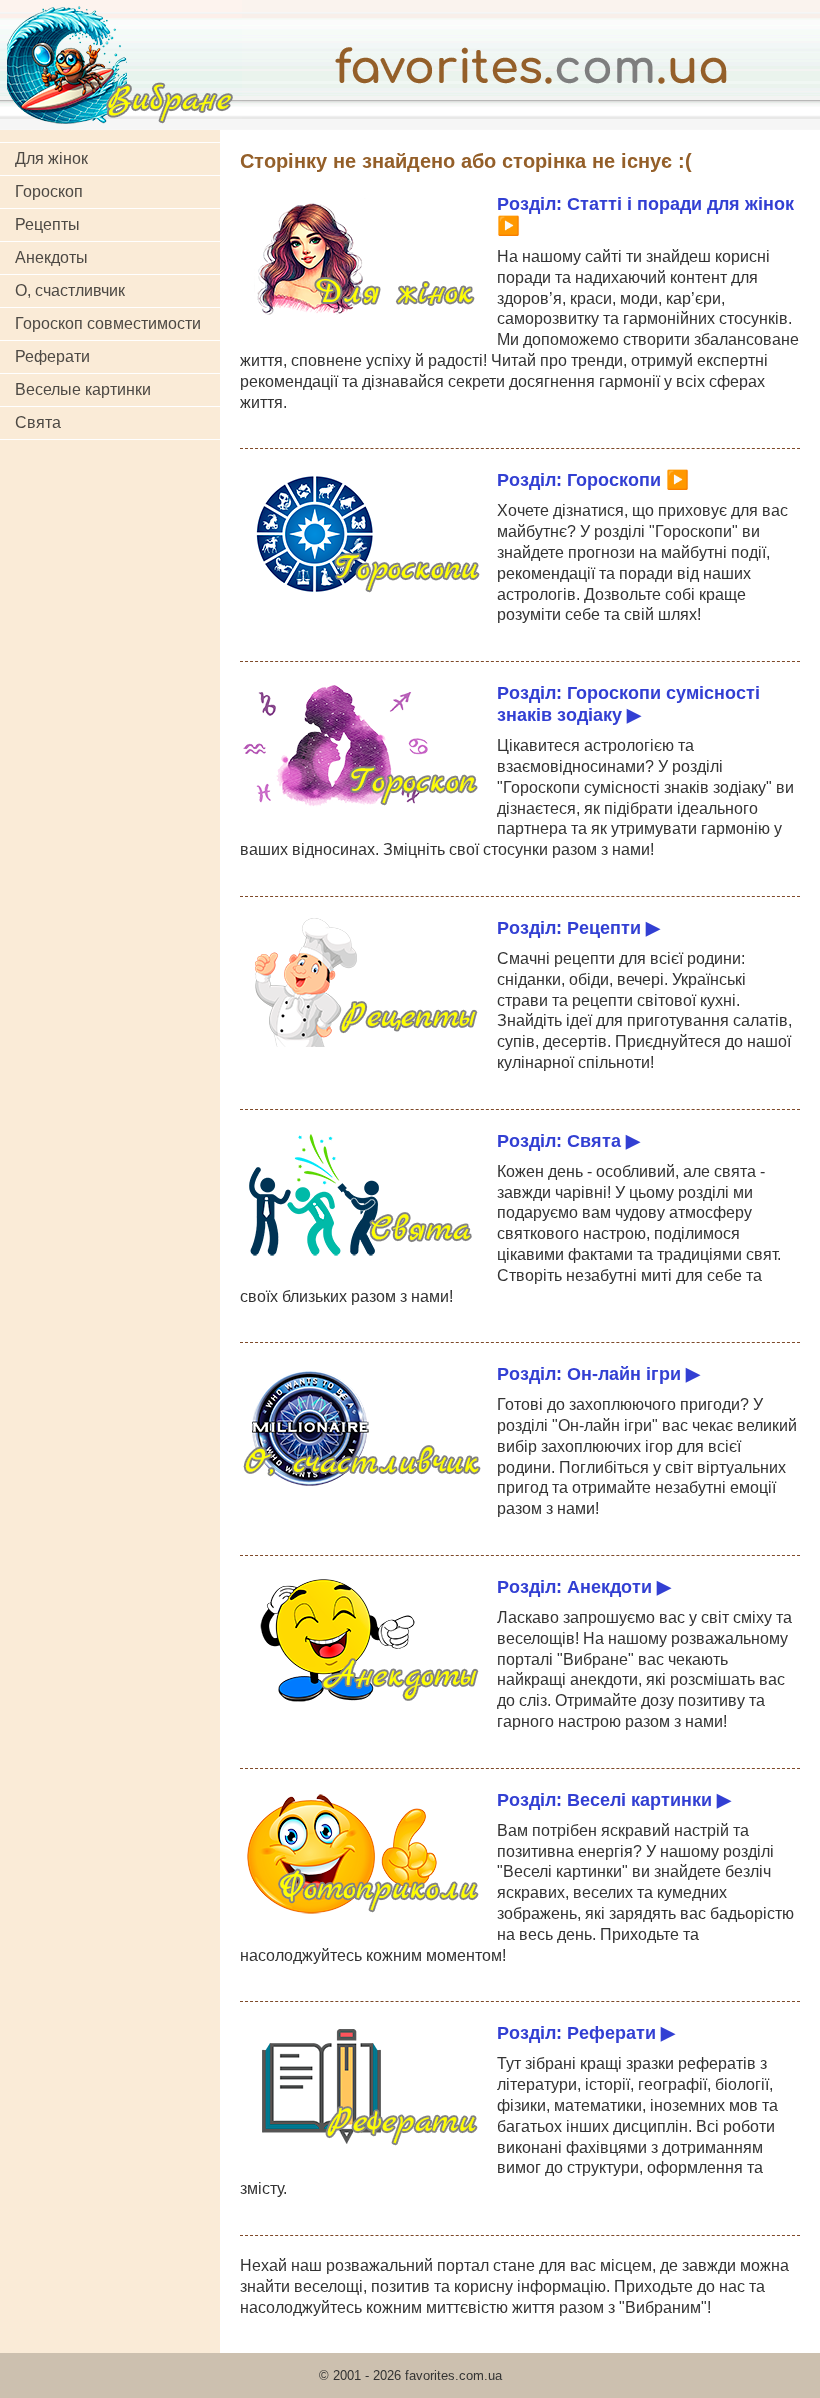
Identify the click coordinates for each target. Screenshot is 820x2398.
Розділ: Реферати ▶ (586, 2032)
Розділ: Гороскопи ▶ (593, 479)
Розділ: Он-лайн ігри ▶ (598, 1373)
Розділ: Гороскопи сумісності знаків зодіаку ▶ (628, 703)
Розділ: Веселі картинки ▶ (614, 1799)
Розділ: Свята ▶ (568, 1140)
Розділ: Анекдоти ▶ (584, 1586)
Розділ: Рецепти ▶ (578, 927)
